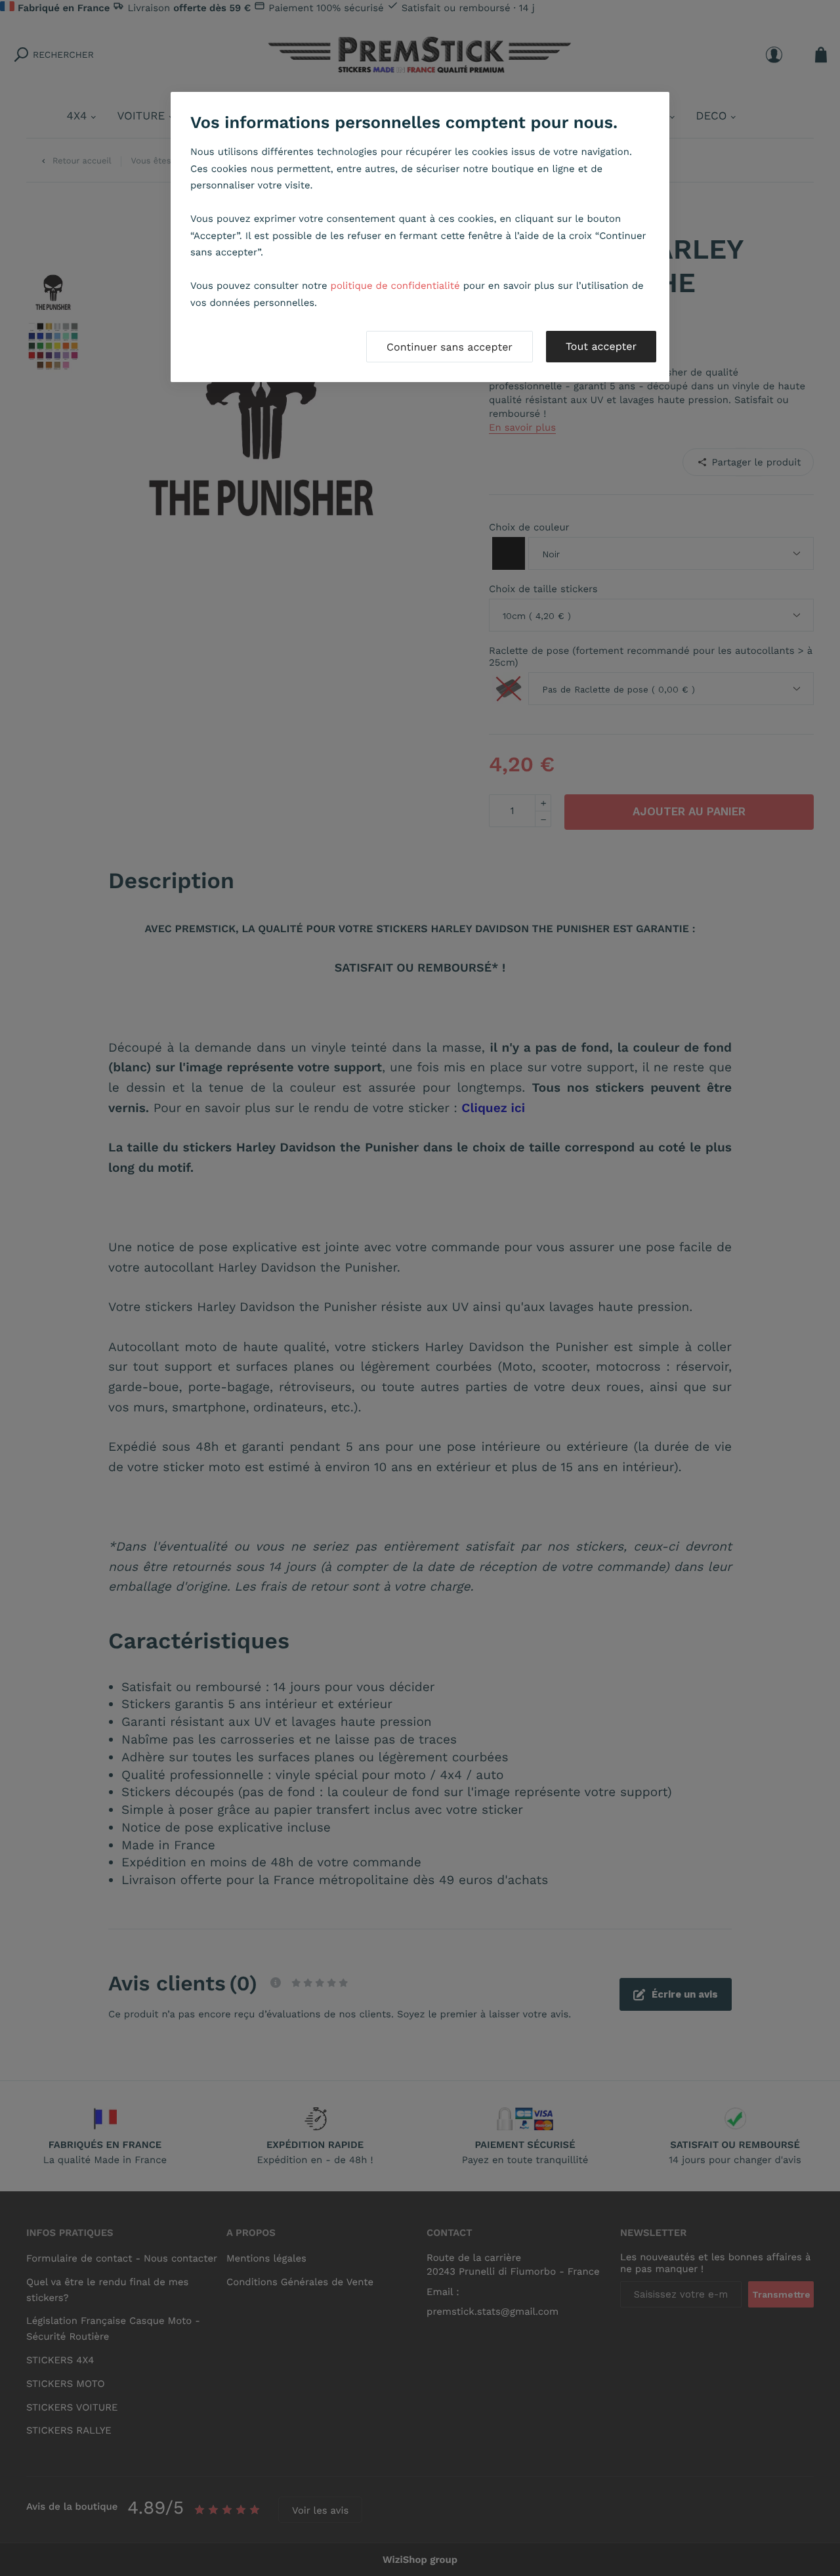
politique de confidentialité (395, 286)
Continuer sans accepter (450, 347)
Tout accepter (601, 346)
